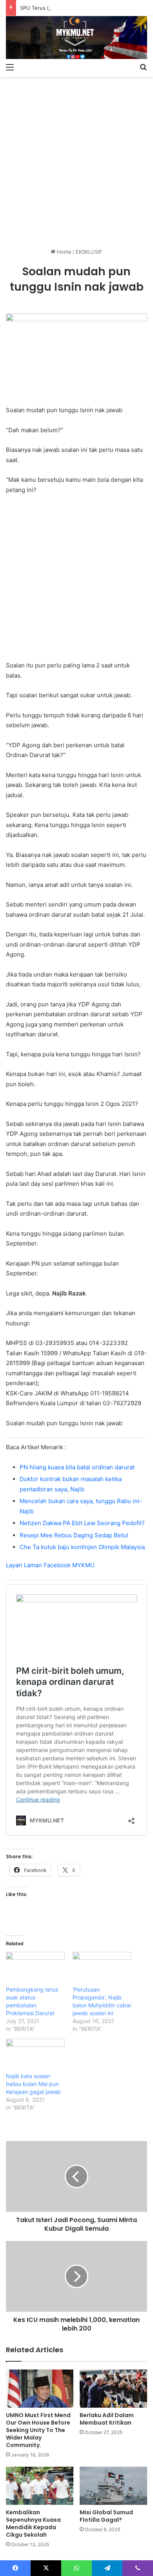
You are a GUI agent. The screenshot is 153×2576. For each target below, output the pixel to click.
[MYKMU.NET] (76, 38)
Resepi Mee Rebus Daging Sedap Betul (74, 1535)
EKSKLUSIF (89, 252)
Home (63, 252)
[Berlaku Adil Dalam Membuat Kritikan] (113, 2389)
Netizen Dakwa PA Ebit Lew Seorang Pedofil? (82, 1523)
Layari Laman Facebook (39, 1565)
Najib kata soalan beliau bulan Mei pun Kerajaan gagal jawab (33, 2084)
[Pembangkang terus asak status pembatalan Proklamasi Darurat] (35, 1969)
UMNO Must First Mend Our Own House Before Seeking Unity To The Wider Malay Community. (38, 2430)
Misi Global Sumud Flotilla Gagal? (106, 2516)
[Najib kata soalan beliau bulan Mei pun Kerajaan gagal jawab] (35, 2056)
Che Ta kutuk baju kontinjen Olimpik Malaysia (82, 1547)
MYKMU (83, 1565)
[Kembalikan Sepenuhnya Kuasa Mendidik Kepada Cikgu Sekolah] (40, 2486)
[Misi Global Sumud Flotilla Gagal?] (113, 2486)
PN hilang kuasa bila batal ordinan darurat (77, 1467)
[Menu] (10, 67)
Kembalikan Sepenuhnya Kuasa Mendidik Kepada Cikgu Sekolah (33, 2523)
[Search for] (143, 67)
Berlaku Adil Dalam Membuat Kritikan (107, 2419)
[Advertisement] (76, 159)
